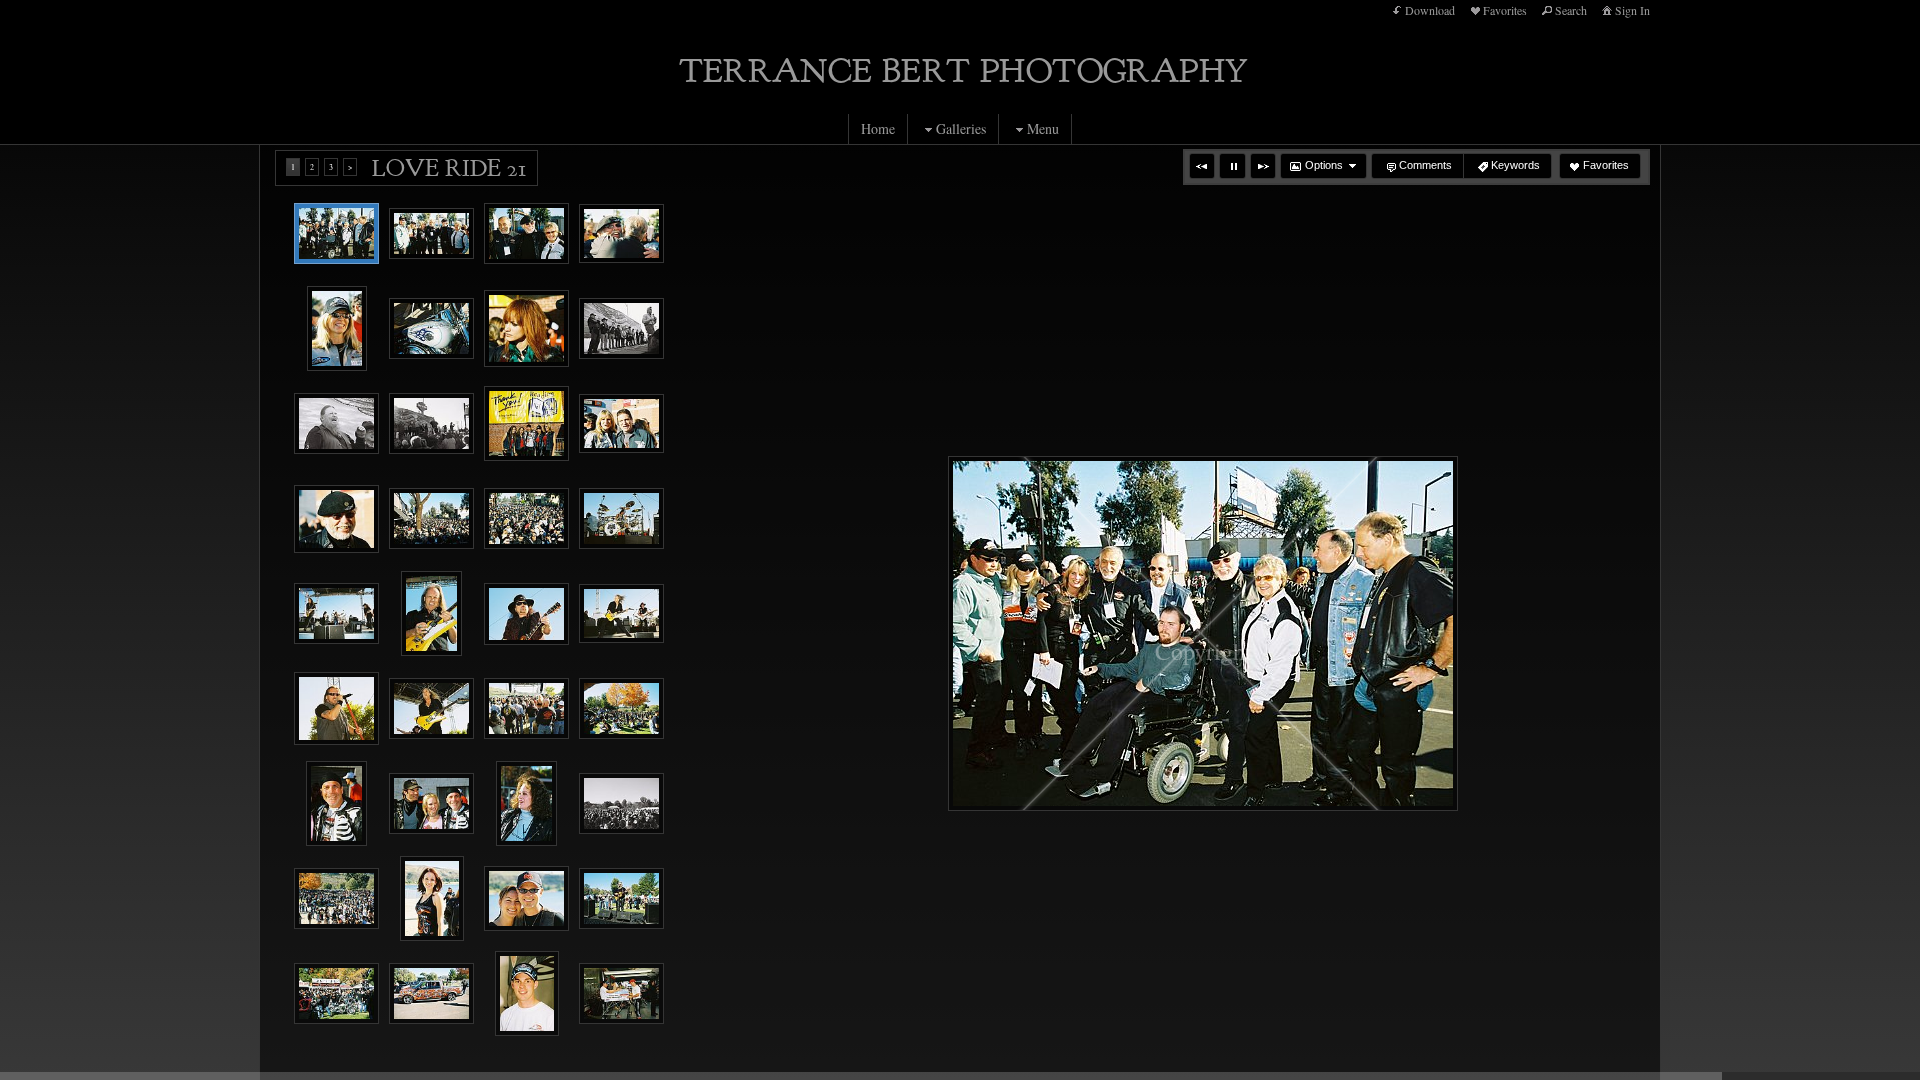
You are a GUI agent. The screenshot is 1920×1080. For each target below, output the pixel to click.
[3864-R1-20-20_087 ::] (431, 423)
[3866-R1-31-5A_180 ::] (621, 708)
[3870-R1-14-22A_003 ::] (527, 993)
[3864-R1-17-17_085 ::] (621, 328)
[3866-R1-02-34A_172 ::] (336, 613)
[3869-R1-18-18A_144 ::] (621, 898)
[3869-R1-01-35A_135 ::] (336, 898)
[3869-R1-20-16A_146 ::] (336, 993)
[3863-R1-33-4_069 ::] (526, 329)
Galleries (961, 128)
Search (1571, 10)
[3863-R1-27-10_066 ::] (621, 234)
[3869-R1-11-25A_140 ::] (526, 899)
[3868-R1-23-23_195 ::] (621, 803)
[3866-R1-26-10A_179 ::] (526, 708)
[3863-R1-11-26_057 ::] (336, 234)
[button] (1202, 166)
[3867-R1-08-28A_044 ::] (431, 803)
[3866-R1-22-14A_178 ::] (431, 708)
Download (1430, 10)
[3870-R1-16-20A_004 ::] (621, 993)
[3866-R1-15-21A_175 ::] (621, 613)
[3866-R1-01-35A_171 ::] (621, 518)
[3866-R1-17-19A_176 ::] (336, 708)
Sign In (1632, 10)
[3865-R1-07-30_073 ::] (526, 423)
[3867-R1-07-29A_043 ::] (336, 803)
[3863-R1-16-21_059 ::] (526, 233)
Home (878, 128)
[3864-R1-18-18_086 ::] (336, 423)
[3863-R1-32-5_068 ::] (431, 328)
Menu (1043, 128)
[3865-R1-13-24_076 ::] (336, 519)
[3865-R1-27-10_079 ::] (431, 518)
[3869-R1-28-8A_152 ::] (431, 993)
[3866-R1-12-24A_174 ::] (526, 614)
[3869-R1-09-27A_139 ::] (432, 898)
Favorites (1505, 10)
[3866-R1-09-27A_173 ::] (432, 613)
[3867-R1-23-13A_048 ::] (527, 803)
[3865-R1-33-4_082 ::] (526, 518)
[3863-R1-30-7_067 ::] (337, 328)
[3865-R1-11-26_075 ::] (621, 424)
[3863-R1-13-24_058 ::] (431, 234)
